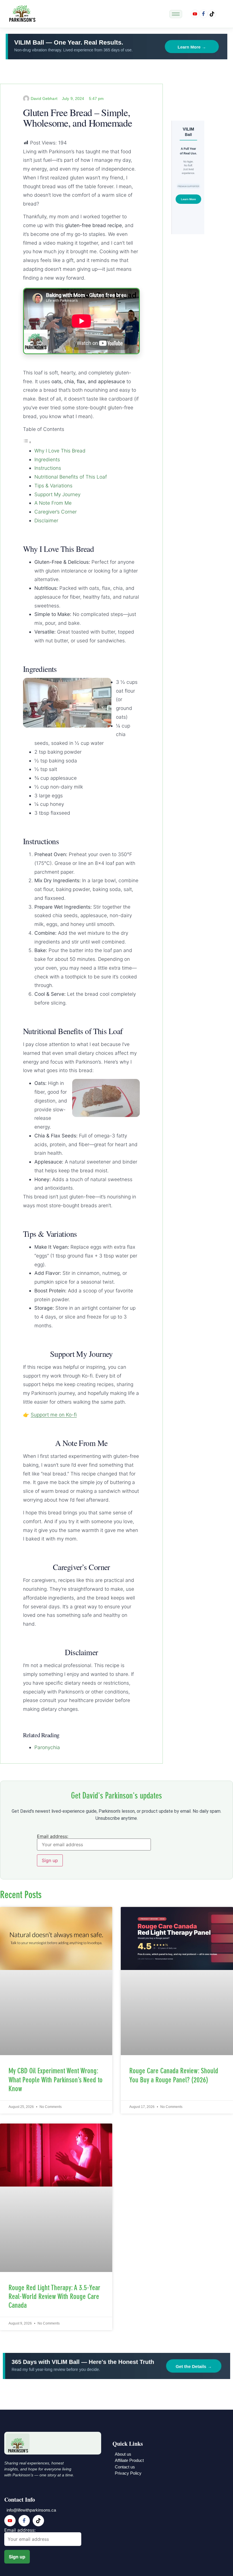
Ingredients (47, 459)
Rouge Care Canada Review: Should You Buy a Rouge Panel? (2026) (174, 2075)
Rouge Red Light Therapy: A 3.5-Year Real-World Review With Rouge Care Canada (54, 2297)
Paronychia (47, 1747)
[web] (212, 14)
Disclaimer (46, 520)
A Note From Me (53, 503)
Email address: (53, 1837)
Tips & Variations (53, 486)
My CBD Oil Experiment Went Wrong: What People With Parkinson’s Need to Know (56, 2080)
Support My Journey (57, 494)
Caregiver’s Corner (56, 512)
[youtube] (195, 14)
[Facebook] (203, 14)
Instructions (48, 468)
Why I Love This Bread (60, 451)
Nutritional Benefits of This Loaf (71, 477)
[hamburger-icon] (176, 14)
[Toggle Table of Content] (27, 442)
